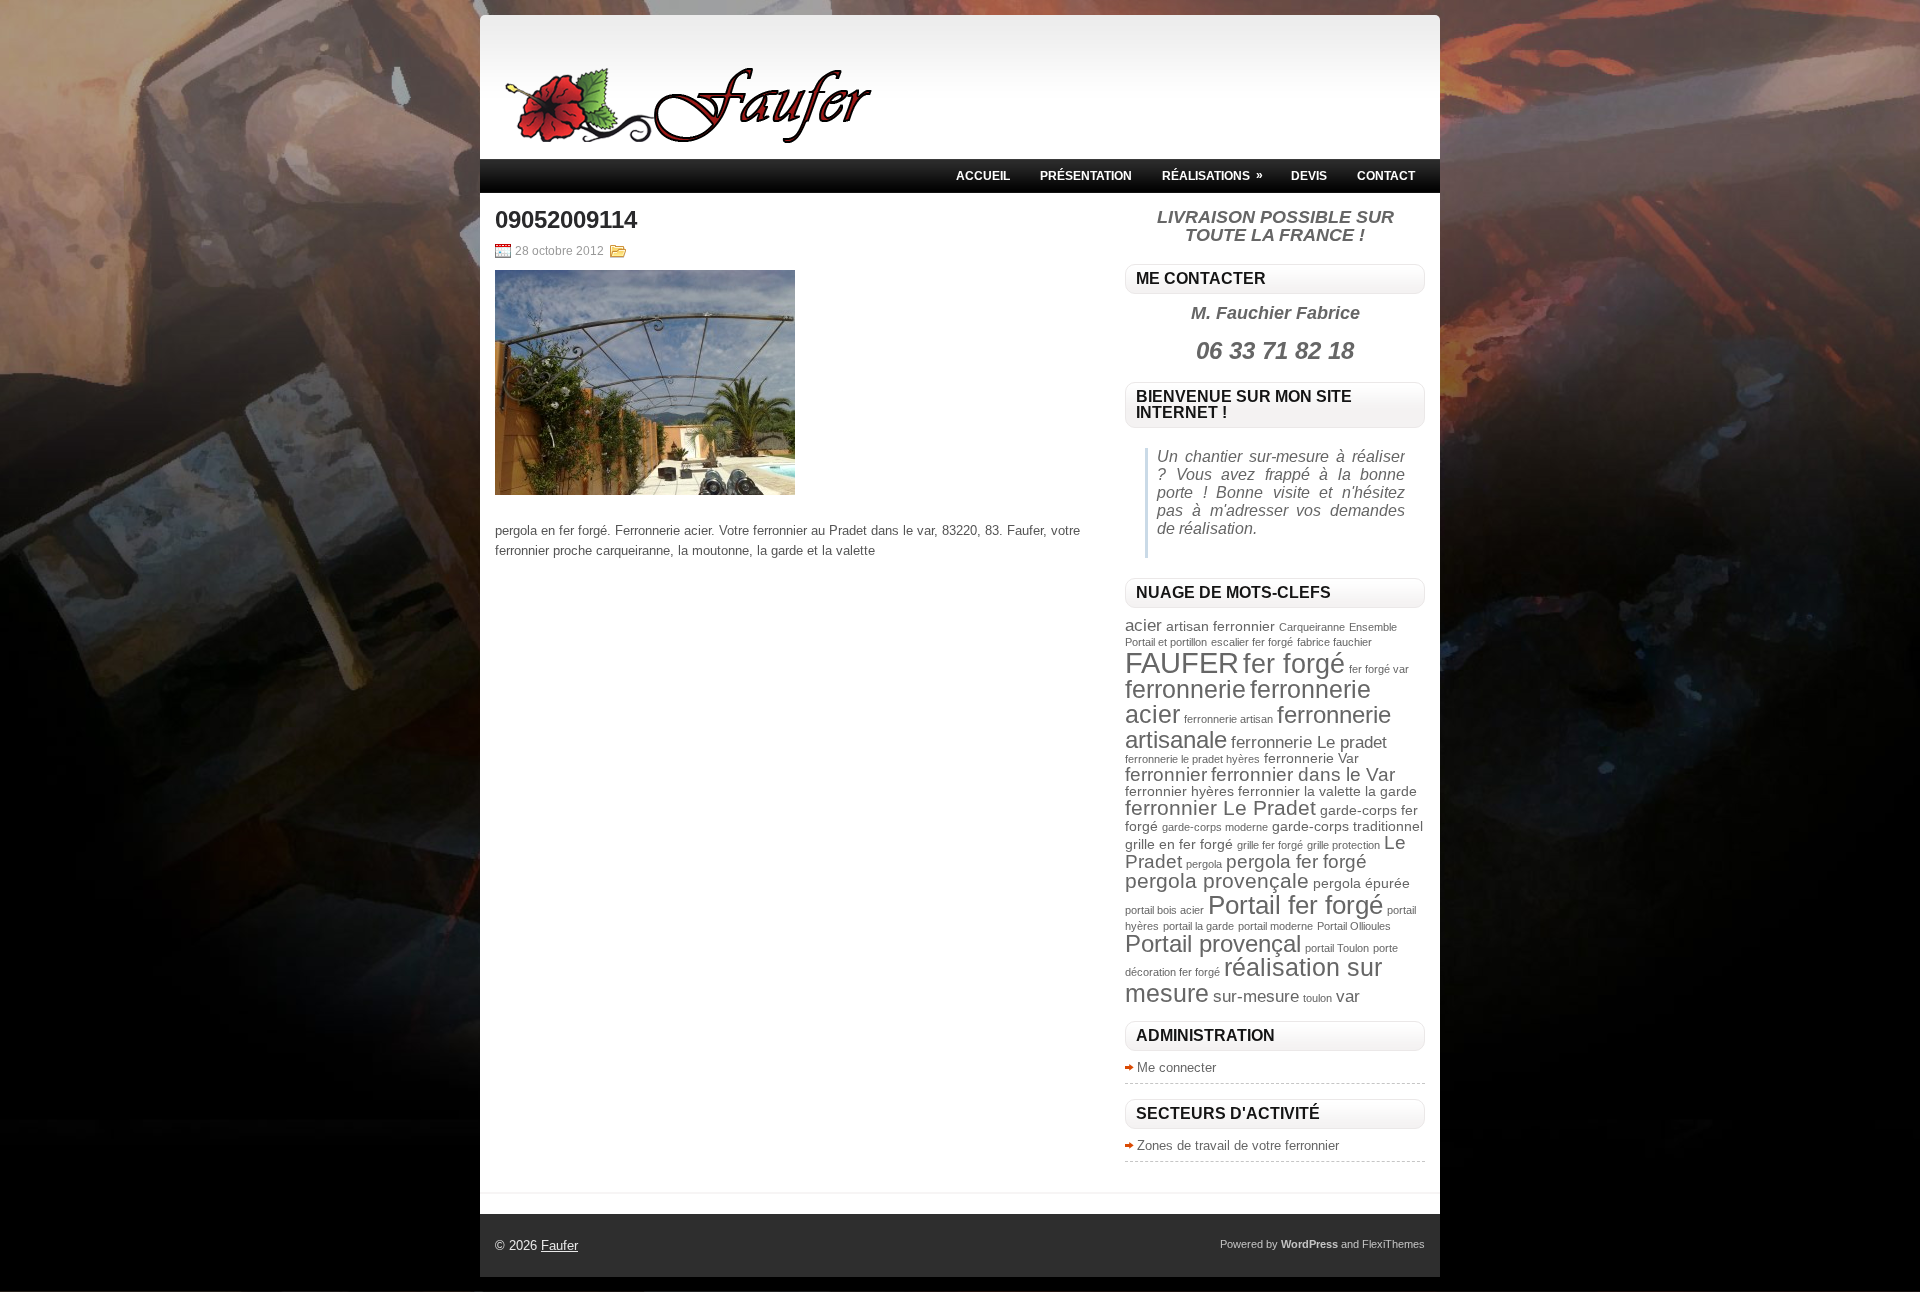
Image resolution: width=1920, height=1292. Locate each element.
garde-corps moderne (1215, 827)
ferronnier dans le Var (1303, 774)
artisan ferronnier (1220, 626)
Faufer (559, 1245)
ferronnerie (1185, 689)
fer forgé (1294, 663)
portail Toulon (1337, 948)
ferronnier (1166, 774)
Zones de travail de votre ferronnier (1238, 1145)
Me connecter (1176, 1067)
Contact (1386, 176)
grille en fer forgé (1179, 844)
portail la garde (1198, 926)
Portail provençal (1213, 943)
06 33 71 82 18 (1275, 350)
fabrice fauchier (1334, 642)
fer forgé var (1379, 669)
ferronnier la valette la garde (1327, 791)
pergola (1204, 864)
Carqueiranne (1312, 627)
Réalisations (1212, 175)
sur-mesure (1256, 996)
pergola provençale (1217, 880)
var (1348, 996)
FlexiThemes (1393, 1244)
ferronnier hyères (1179, 791)
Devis (1309, 176)
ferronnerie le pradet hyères (1192, 759)
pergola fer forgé (1296, 861)
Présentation (1086, 176)
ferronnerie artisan (1228, 719)
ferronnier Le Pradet (1220, 807)
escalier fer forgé (1252, 642)
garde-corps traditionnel (1347, 826)
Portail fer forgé (1295, 905)
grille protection (1343, 845)
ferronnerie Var (1311, 758)
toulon (1317, 998)
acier (1143, 625)
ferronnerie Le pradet (1309, 742)
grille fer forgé (1270, 845)
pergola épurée (1361, 883)
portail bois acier (1164, 910)
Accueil (983, 176)
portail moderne (1275, 926)
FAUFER (1182, 662)
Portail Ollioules (1354, 926)
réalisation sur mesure (1253, 979)
